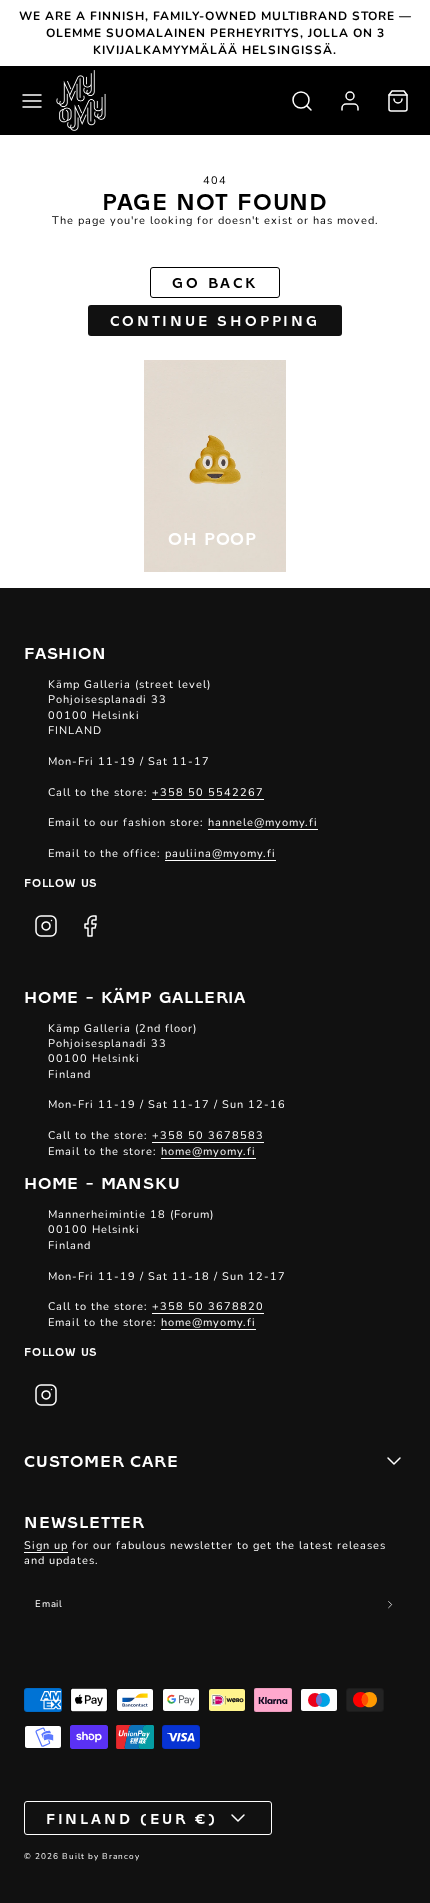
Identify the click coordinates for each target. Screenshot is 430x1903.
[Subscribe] (390, 1605)
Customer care (101, 1460)
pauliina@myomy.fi (220, 853)
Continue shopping (215, 320)
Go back (215, 282)
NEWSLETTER (84, 1521)
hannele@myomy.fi (263, 822)
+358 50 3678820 (208, 1306)
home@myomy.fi (208, 1151)
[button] (32, 101)
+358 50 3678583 (208, 1135)
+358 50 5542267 (208, 792)
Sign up (46, 1545)
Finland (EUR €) (132, 1818)
